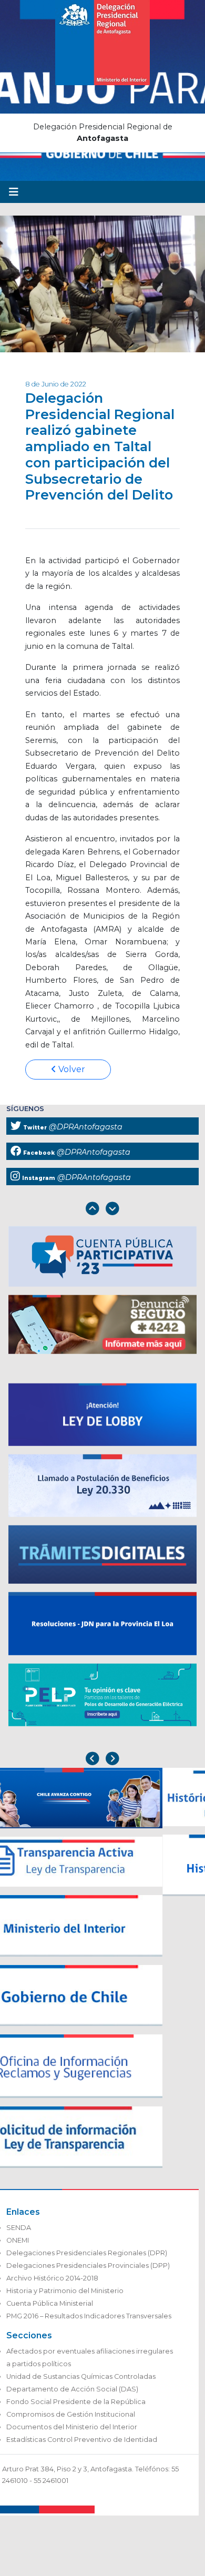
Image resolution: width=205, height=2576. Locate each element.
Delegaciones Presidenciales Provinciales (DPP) (88, 2266)
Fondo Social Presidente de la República (76, 2402)
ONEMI (18, 2240)
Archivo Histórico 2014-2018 (52, 2278)
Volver (71, 1069)
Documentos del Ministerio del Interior (72, 2427)
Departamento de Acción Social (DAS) (72, 2389)
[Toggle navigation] (14, 192)
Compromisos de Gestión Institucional (71, 2414)
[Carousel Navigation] (102, 1210)
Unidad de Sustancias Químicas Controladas (81, 2376)
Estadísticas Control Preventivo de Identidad (82, 2440)
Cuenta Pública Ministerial (50, 2303)
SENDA (19, 2228)
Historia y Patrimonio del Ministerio (65, 2291)
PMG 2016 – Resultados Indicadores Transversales (89, 2316)
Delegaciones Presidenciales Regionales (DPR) (87, 2253)
